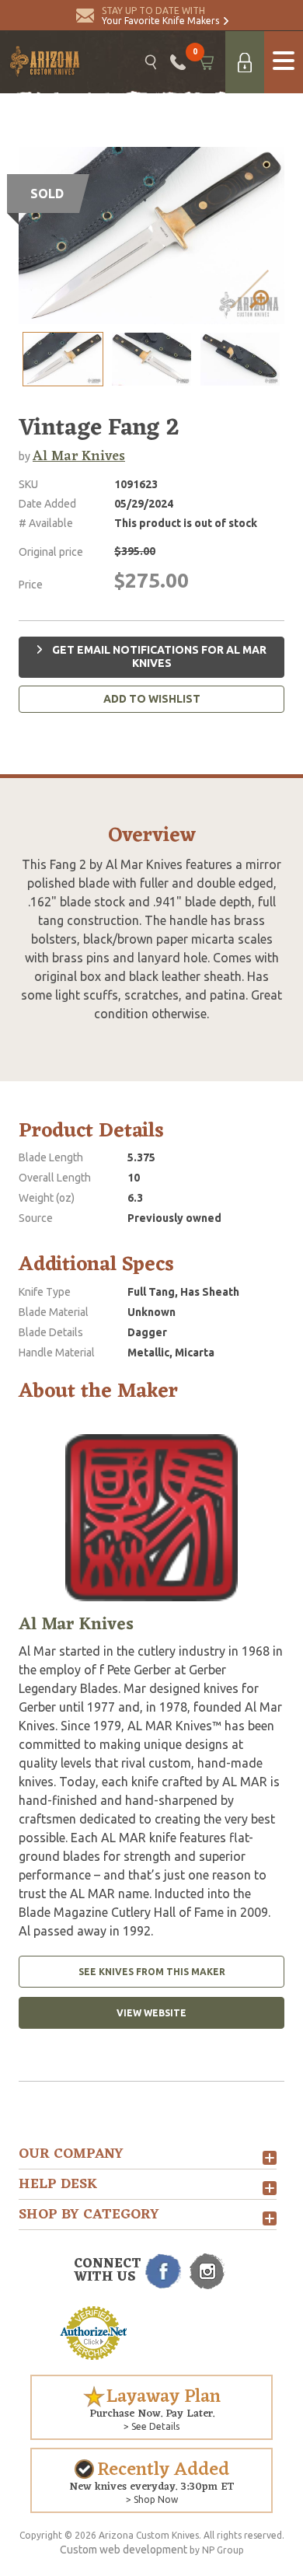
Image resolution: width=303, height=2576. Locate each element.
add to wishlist (152, 699)
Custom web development (124, 2550)
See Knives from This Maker (152, 1972)
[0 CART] (205, 62)
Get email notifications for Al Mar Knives (158, 657)
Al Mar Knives (79, 456)
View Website (151, 2013)
